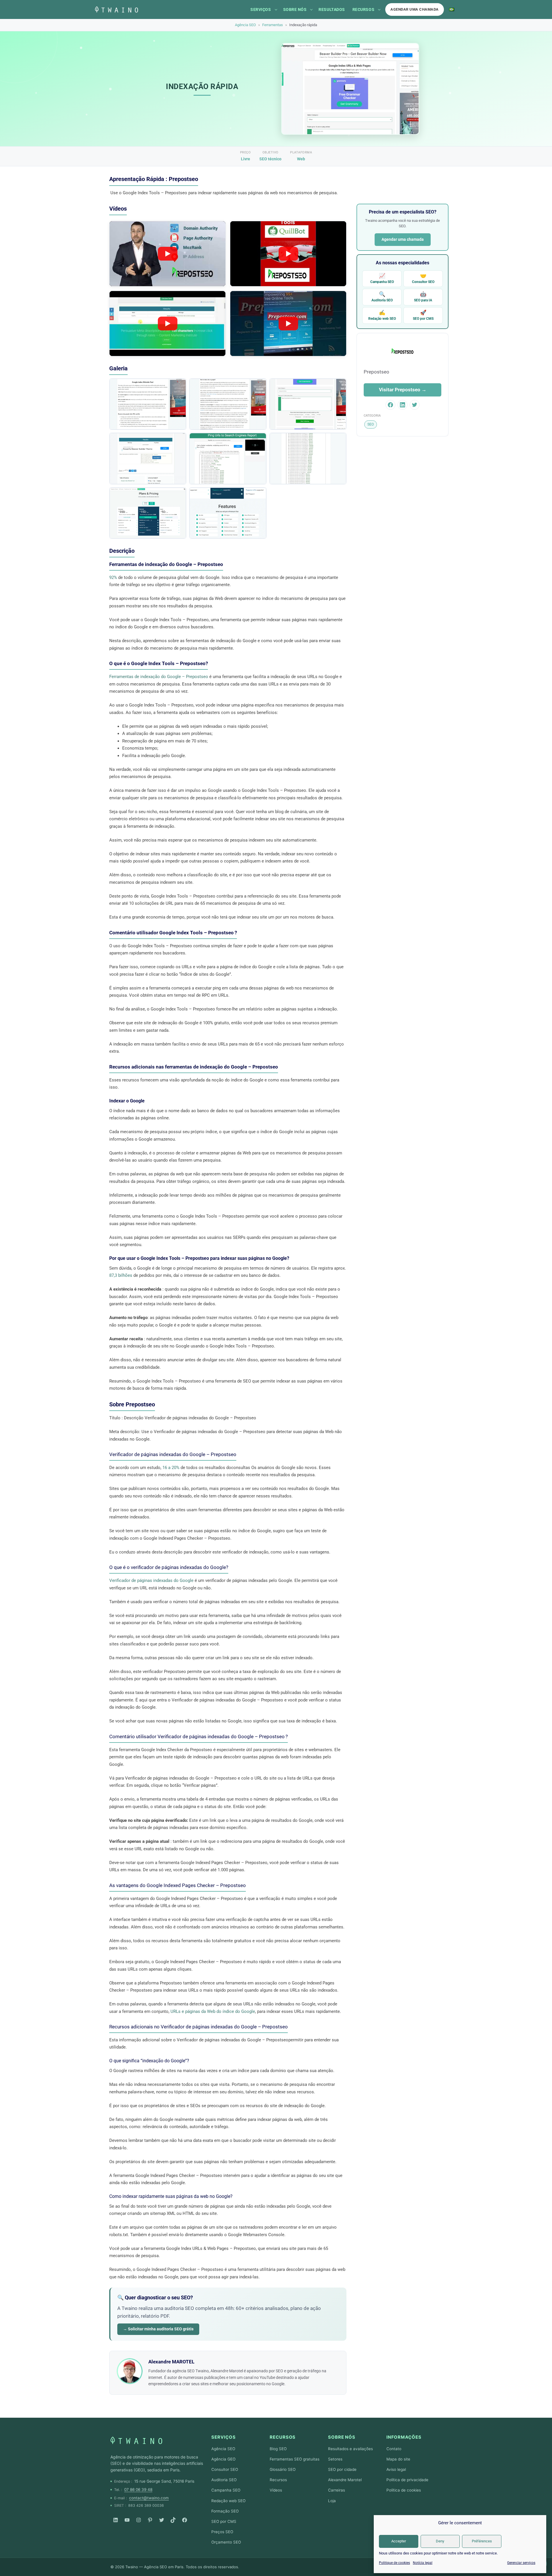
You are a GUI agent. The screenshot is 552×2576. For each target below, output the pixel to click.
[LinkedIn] (116, 2520)
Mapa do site (398, 2459)
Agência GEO (223, 2459)
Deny (440, 2541)
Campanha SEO (382, 278)
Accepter (399, 2541)
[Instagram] (139, 2520)
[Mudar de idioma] (452, 9)
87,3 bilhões (121, 1275)
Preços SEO (222, 2532)
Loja (332, 2501)
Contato (394, 2449)
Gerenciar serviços (521, 2563)
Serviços (261, 9)
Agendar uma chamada (415, 9)
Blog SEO (278, 2449)
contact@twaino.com (149, 2498)
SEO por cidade (342, 2469)
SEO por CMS (423, 315)
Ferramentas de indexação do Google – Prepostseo (159, 677)
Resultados (332, 9)
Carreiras (337, 2490)
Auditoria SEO (382, 297)
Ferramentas (273, 25)
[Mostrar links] (276, 9)
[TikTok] (173, 2520)
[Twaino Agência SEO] (136, 2440)
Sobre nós (295, 9)
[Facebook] (185, 2520)
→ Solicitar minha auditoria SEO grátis (158, 2329)
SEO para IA (423, 297)
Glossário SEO (283, 2469)
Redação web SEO (382, 315)
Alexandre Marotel (345, 2480)
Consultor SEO (423, 278)
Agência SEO (245, 25)
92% (113, 577)
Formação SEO (225, 2511)
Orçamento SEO (226, 2542)
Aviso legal (396, 2469)
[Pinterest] (150, 2520)
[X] (162, 2520)
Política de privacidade (407, 2480)
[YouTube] (127, 2520)
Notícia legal (423, 2563)
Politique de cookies (394, 2563)
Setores (335, 2459)
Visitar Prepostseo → (403, 390)
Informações (404, 2437)
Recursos (363, 9)
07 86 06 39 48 (138, 2490)
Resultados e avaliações (350, 2449)
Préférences (482, 2541)
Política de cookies (404, 2490)
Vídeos (276, 2490)
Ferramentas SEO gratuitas (295, 2459)
